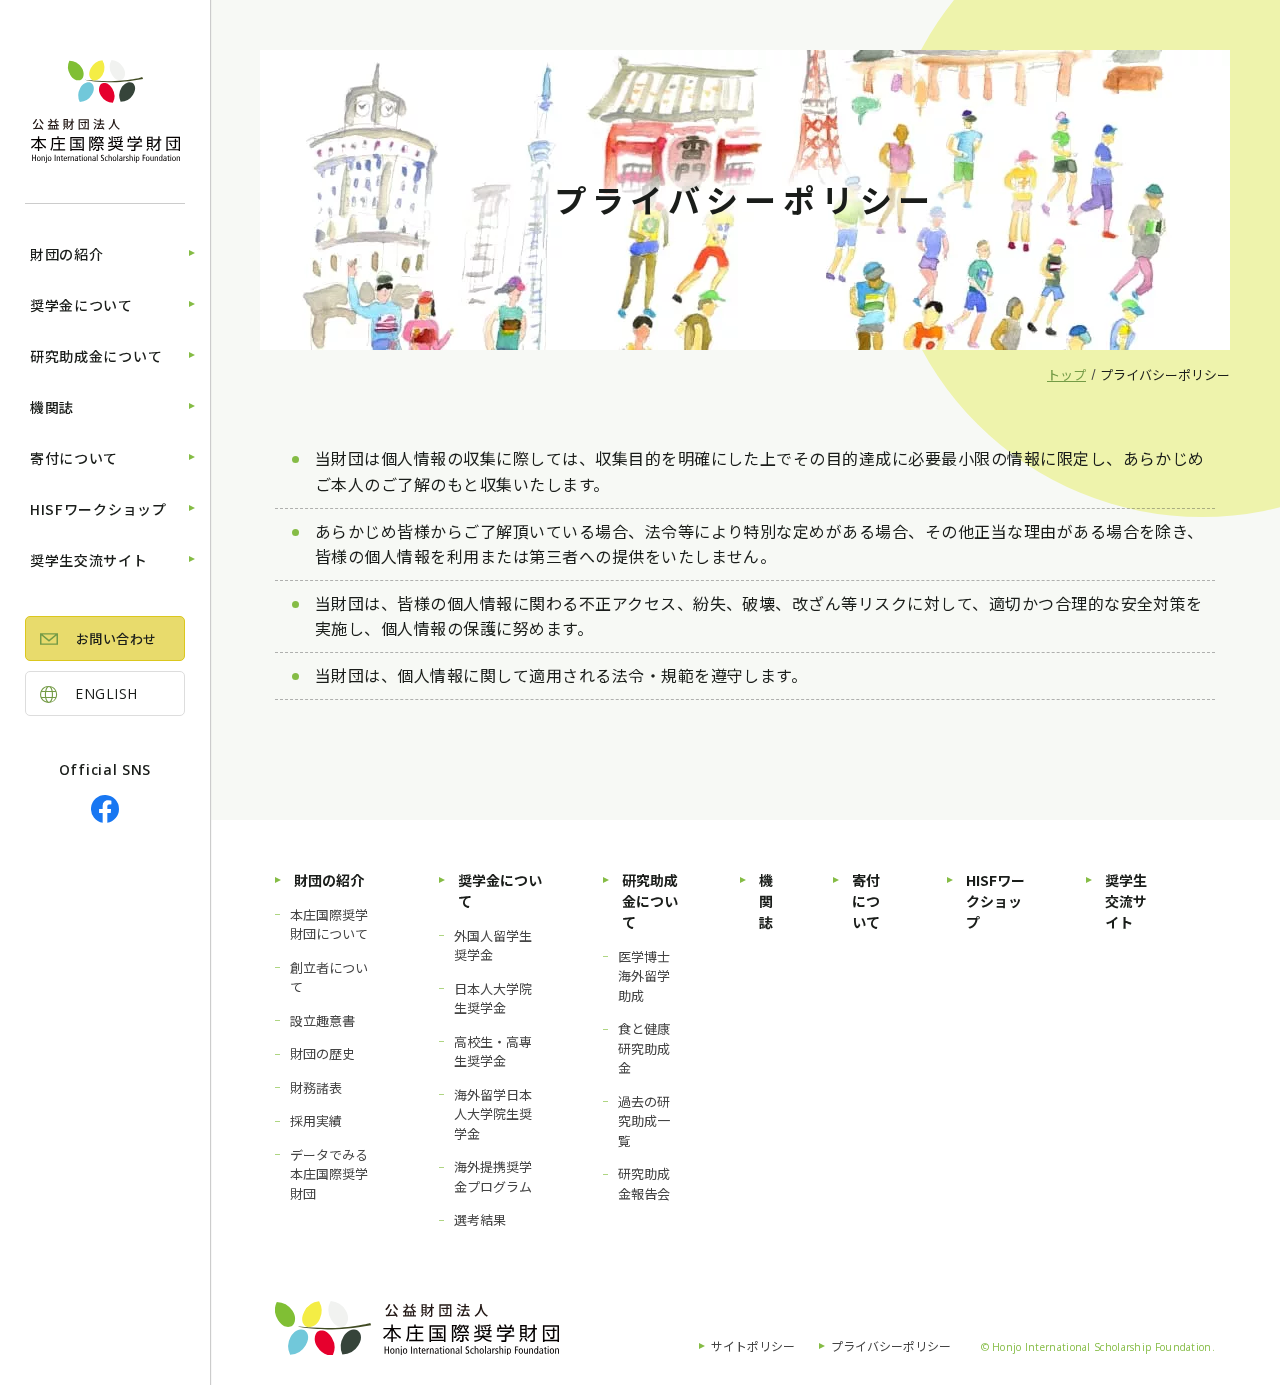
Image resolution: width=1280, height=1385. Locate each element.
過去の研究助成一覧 (644, 1121)
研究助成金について (96, 356)
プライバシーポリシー (891, 1345)
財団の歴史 (322, 1053)
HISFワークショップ (98, 509)
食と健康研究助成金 (644, 1048)
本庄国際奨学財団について (329, 924)
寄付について (74, 458)
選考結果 (480, 1219)
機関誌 (52, 407)
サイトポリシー (753, 1345)
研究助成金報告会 (644, 1183)
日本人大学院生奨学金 (493, 998)
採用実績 (316, 1120)
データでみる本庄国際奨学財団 (329, 1174)
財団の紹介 (67, 254)
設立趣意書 (322, 1020)
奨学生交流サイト (89, 560)
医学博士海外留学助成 (644, 976)
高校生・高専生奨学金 (493, 1051)
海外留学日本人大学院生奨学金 (493, 1114)
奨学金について (81, 305)
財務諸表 (316, 1087)
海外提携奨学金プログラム (493, 1176)
